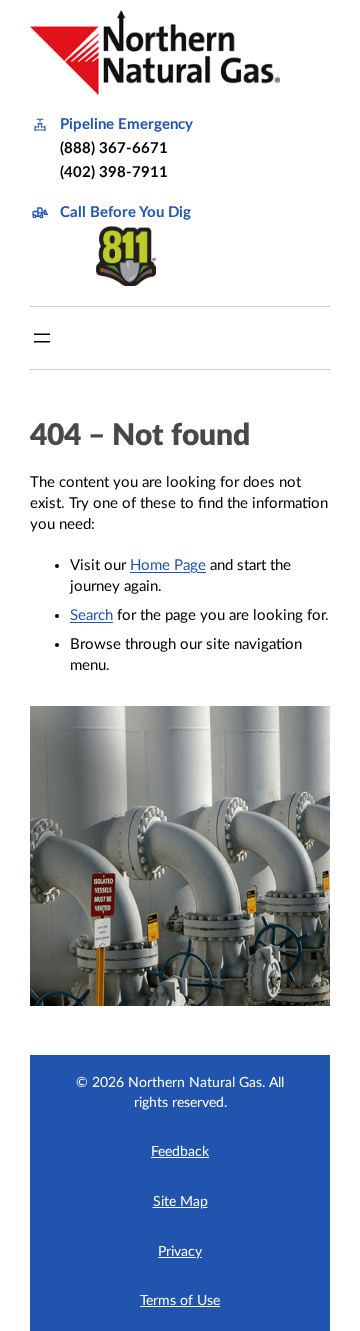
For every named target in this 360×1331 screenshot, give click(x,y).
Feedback (180, 1152)
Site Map (180, 1202)
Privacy (180, 1252)
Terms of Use (180, 1301)
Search (91, 615)
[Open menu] (42, 338)
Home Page (168, 565)
